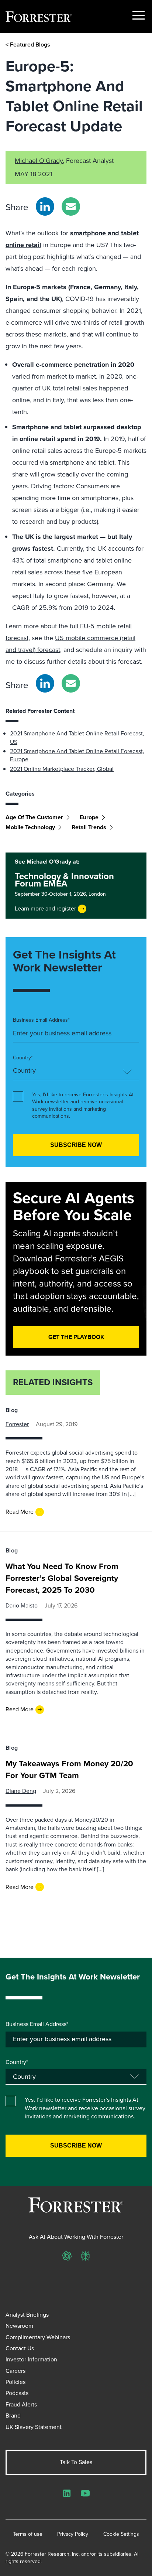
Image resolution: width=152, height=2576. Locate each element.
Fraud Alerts (21, 2404)
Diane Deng (21, 1791)
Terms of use (28, 2534)
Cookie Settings (121, 2534)
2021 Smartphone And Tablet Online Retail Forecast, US (77, 737)
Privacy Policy (73, 2534)
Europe (89, 817)
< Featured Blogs (28, 45)
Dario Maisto (22, 1605)
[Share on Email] (71, 206)
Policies (15, 2382)
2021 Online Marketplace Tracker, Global (62, 769)
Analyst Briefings (27, 2315)
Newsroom (19, 2326)
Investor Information (31, 2359)
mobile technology (30, 827)
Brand (13, 2416)
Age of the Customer (34, 817)
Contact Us (20, 2348)
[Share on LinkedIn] (45, 206)
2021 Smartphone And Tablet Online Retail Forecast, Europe (77, 755)
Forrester (17, 1424)
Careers (15, 2371)
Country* (23, 1058)
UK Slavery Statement (34, 2427)
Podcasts (17, 2393)
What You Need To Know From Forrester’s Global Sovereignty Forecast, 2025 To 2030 (62, 1578)
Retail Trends (89, 827)
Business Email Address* (41, 1020)
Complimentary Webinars (38, 2337)
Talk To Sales (76, 2462)
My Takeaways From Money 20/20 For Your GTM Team (69, 1769)
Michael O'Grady (39, 161)
